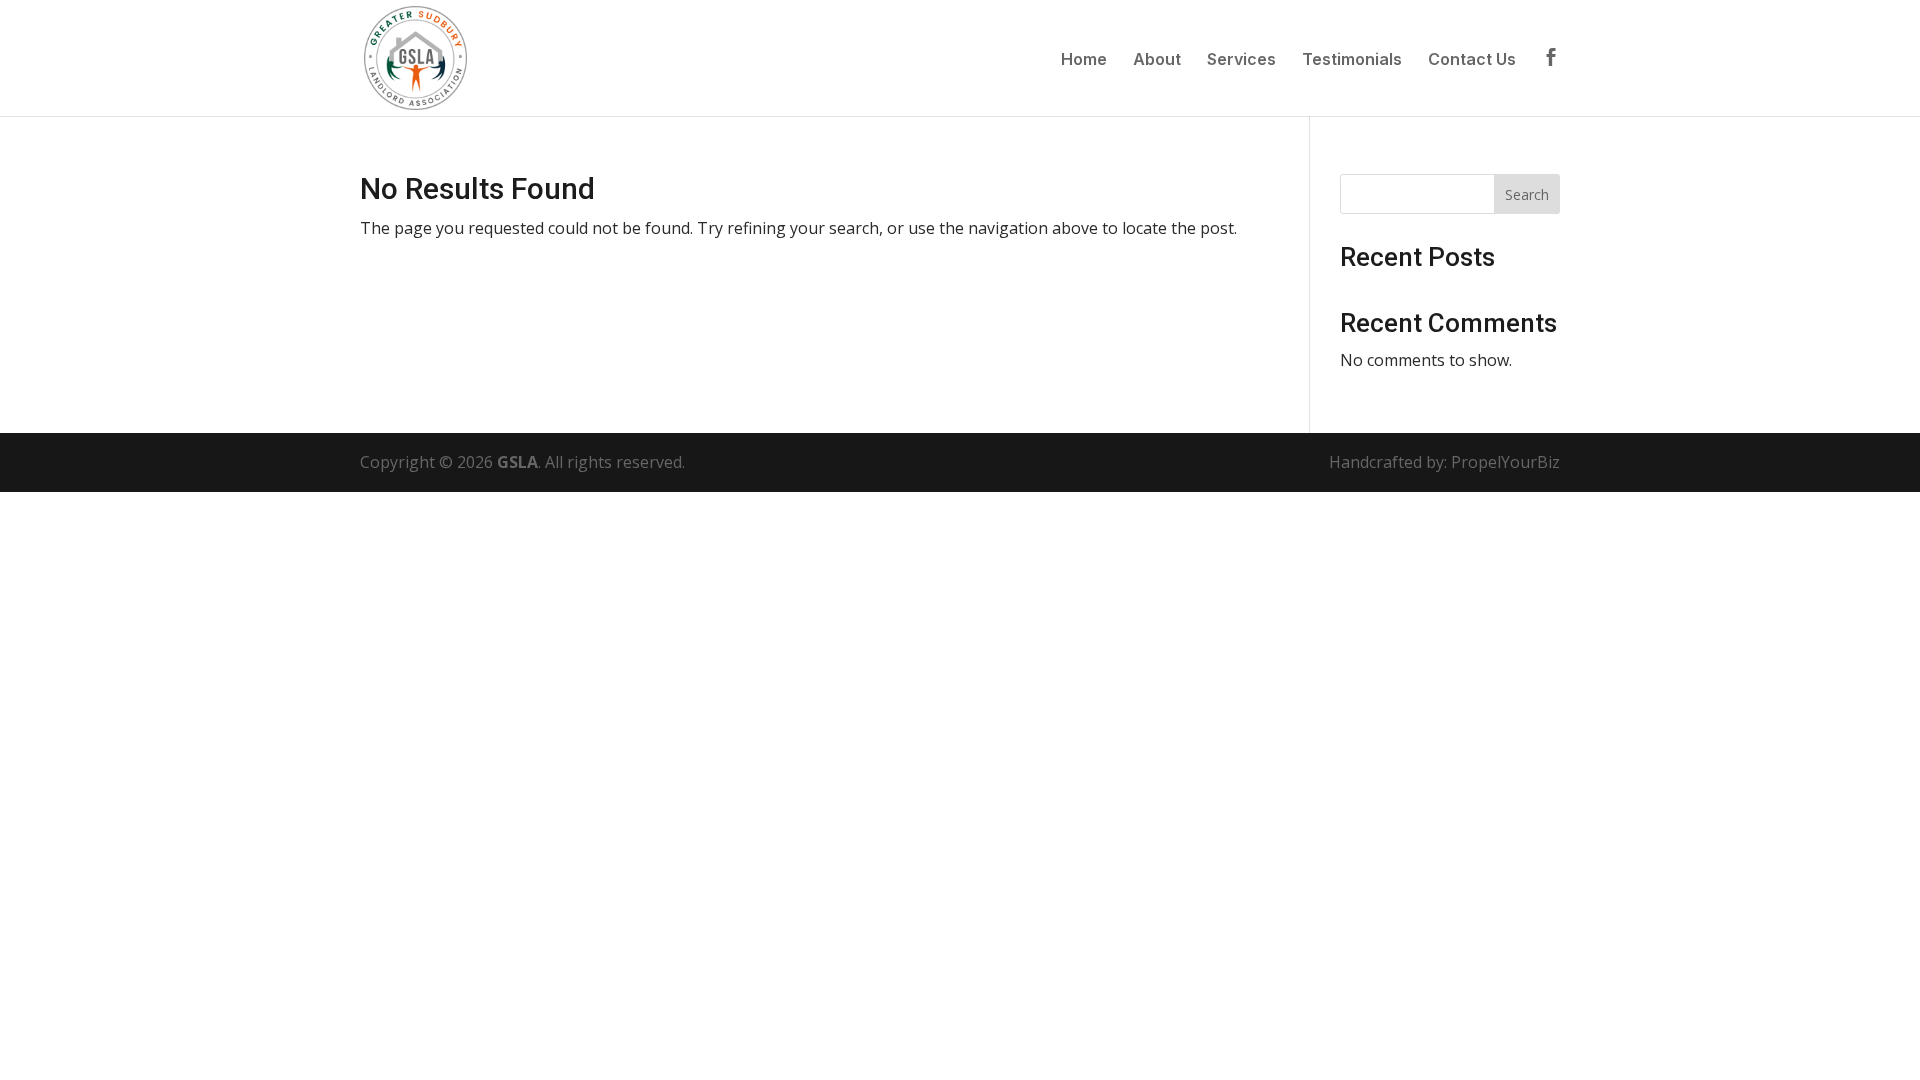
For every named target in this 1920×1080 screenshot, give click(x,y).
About (1157, 60)
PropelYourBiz (1505, 462)
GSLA (517, 462)
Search (1527, 194)
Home (1084, 60)
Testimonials (1352, 60)
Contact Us (1472, 60)
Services (1241, 60)
